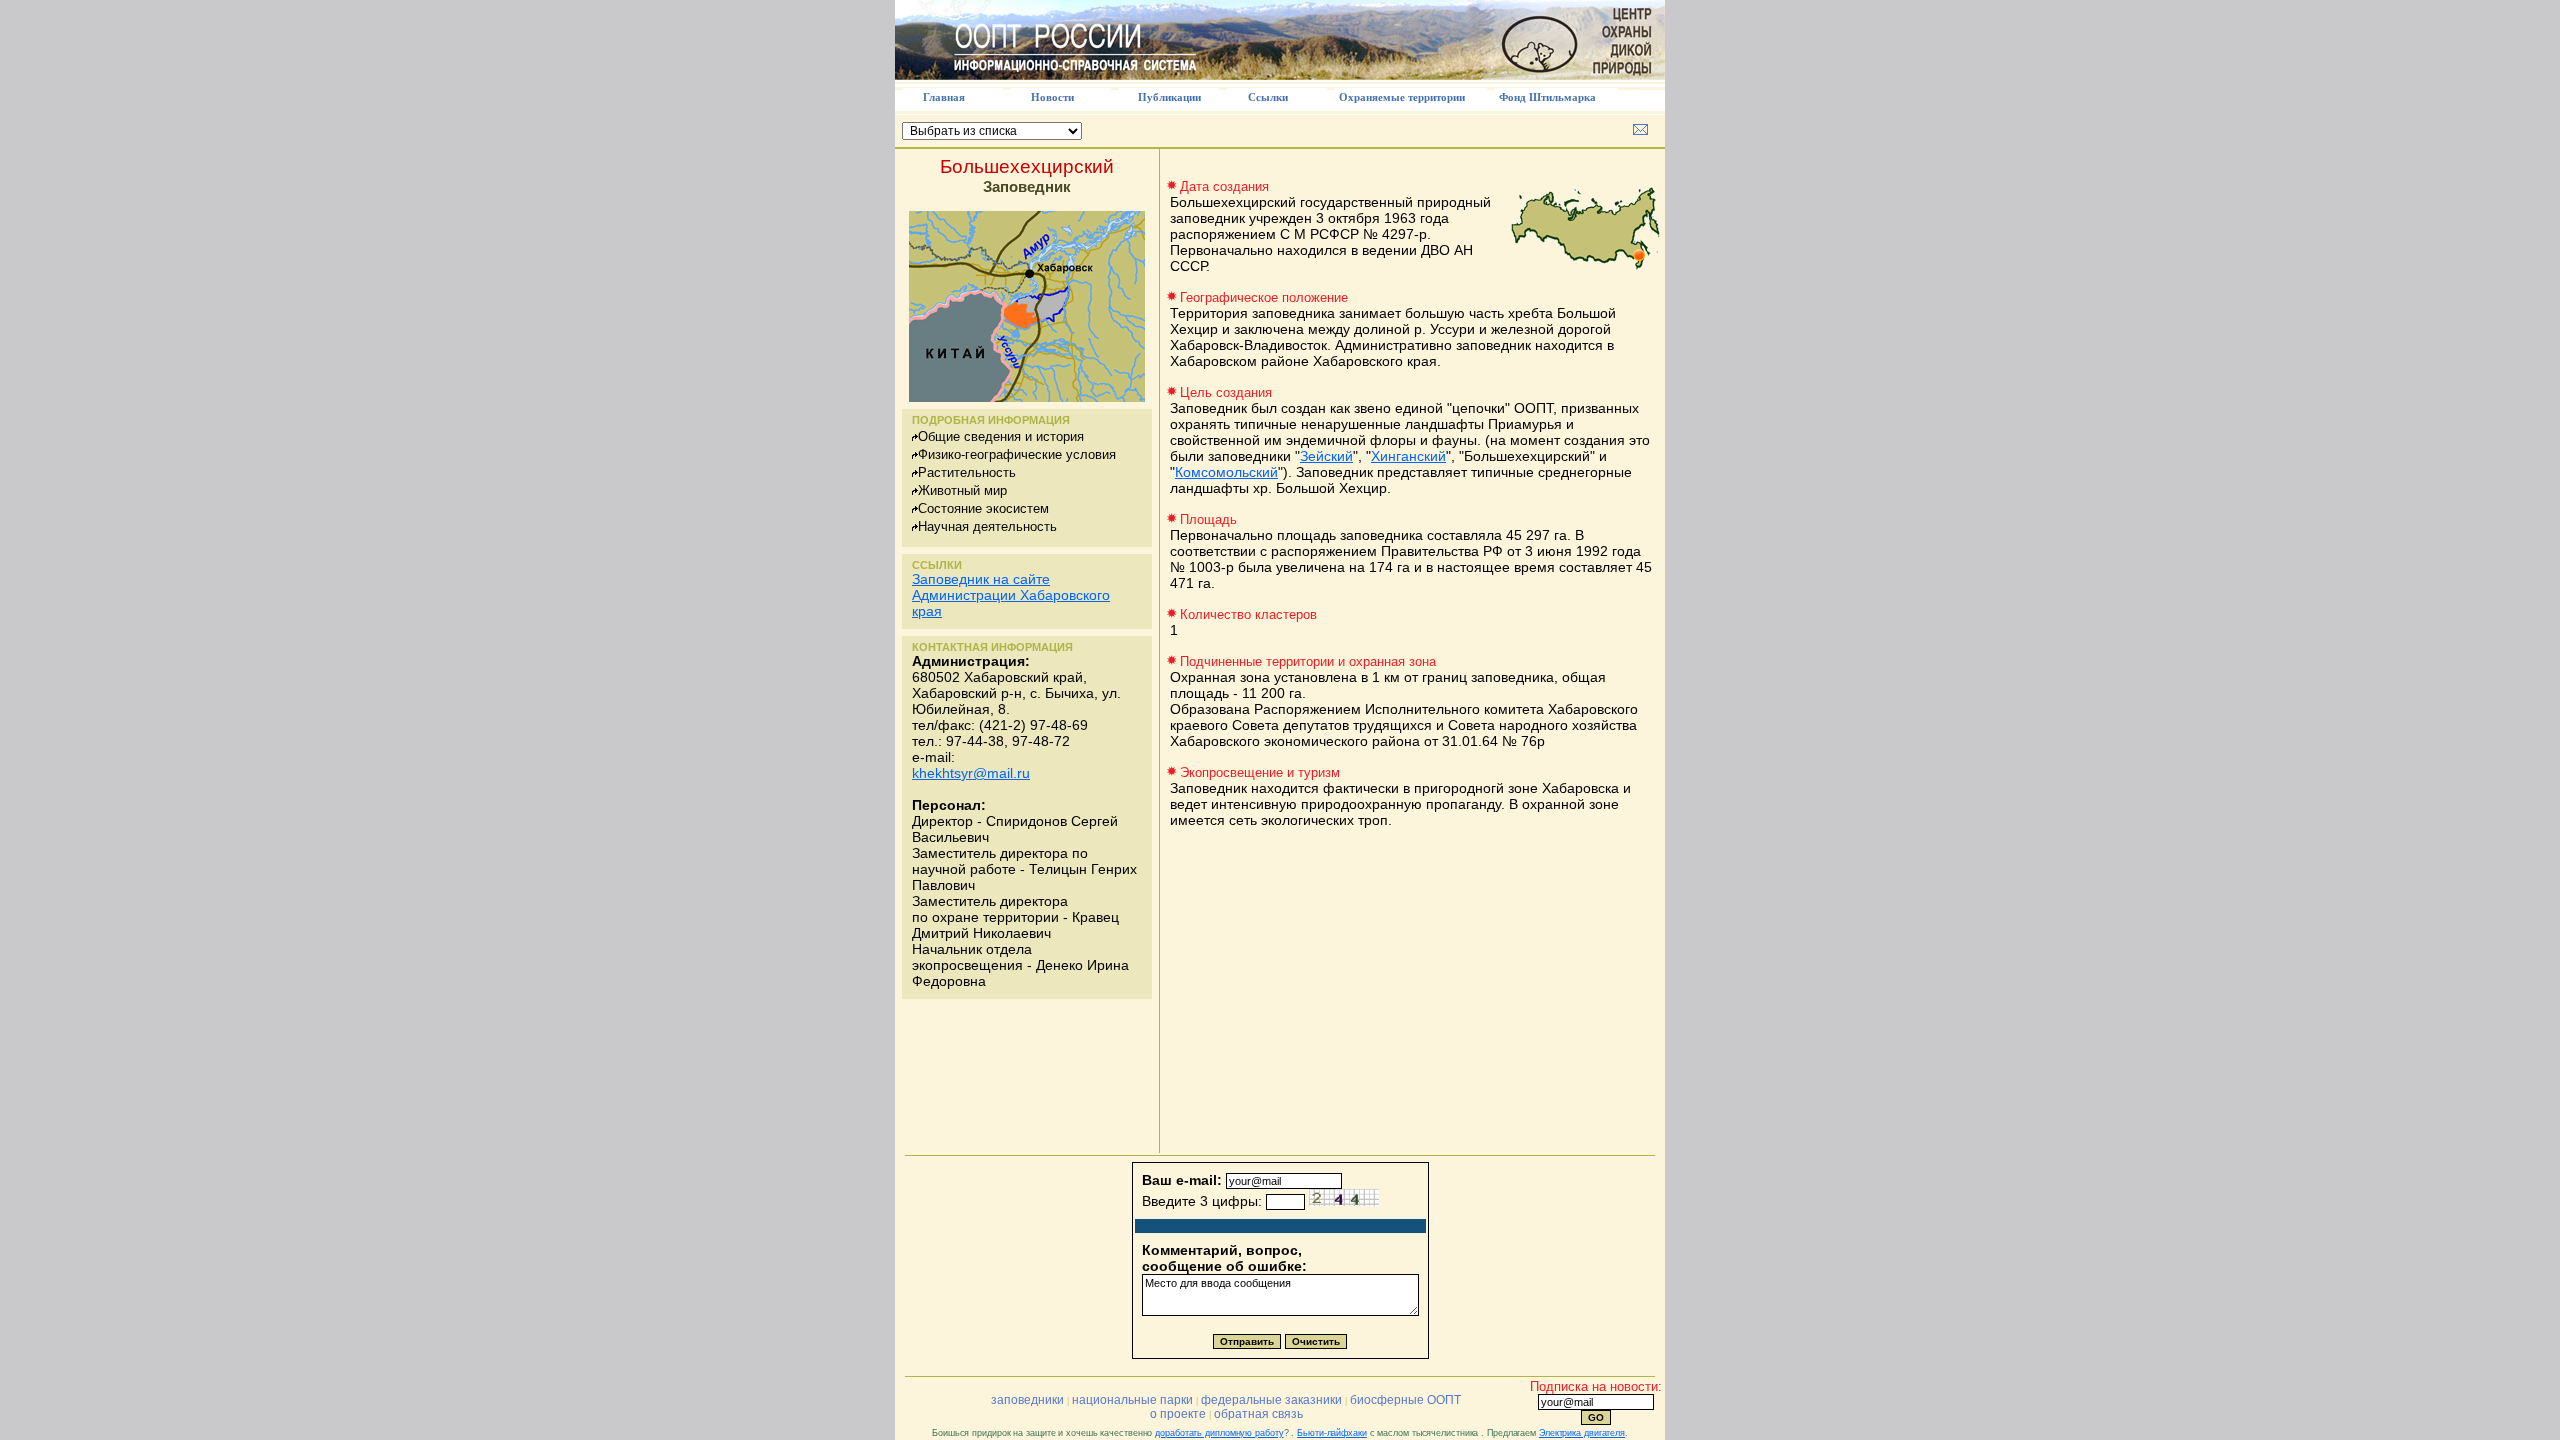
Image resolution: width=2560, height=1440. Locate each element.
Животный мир (962, 490)
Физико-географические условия (1017, 454)
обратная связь (1258, 1414)
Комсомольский (1226, 472)
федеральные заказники (1271, 1400)
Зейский (1326, 456)
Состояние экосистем (983, 508)
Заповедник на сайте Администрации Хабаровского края (1011, 595)
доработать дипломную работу (1219, 1433)
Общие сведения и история (1001, 436)
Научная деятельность (987, 526)
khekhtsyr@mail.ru (971, 773)
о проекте (1178, 1414)
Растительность (967, 472)
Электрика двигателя (1582, 1433)
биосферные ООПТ (1405, 1400)
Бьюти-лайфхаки (1332, 1433)
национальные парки (1132, 1400)
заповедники (1027, 1400)
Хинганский (1408, 456)
